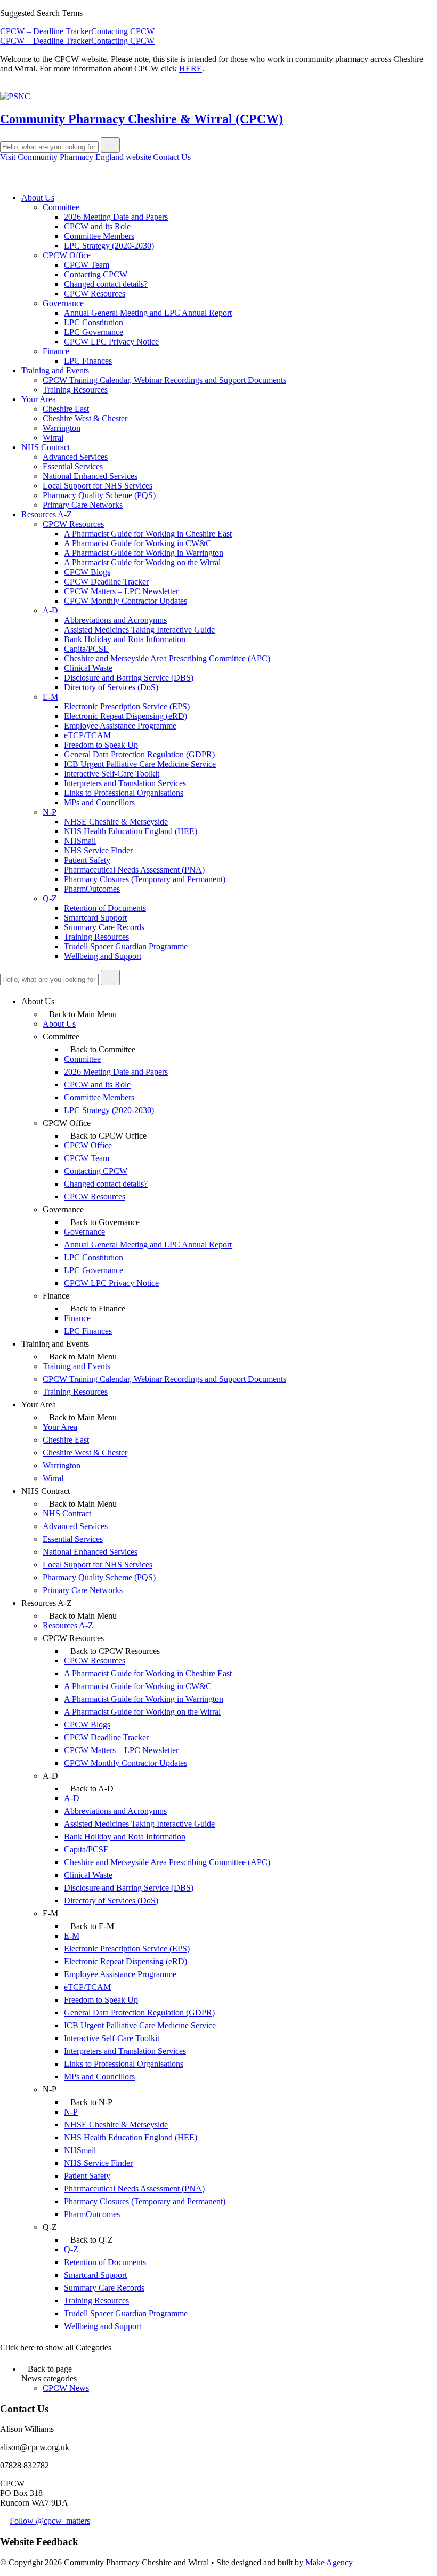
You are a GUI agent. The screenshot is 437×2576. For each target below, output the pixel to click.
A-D (50, 610)
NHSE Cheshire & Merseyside (116, 822)
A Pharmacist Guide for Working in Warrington (144, 553)
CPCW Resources (95, 294)
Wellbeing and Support (103, 956)
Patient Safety (87, 860)
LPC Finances (88, 361)
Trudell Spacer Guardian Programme (126, 946)
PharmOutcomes (92, 889)
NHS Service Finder (98, 850)
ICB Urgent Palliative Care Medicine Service (140, 764)
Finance (56, 351)
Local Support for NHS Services (98, 486)
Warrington (62, 428)
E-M (50, 697)
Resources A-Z (47, 514)
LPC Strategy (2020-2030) (109, 246)
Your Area (39, 399)
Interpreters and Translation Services (125, 783)
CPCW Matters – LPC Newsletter (121, 591)
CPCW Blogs (87, 572)
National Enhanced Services (90, 476)
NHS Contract (46, 447)
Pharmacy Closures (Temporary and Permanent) (145, 879)
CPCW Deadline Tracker (106, 582)
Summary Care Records (104, 927)
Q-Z (50, 898)
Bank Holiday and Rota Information (125, 639)
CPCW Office (67, 255)
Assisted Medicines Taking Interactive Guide (139, 630)
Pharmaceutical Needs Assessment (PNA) (134, 870)
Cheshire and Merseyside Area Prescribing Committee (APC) (167, 658)
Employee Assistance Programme (120, 726)
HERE (191, 69)
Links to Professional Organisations (124, 793)
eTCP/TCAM (87, 735)
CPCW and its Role (97, 226)
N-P (50, 812)
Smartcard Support (95, 918)
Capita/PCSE (86, 649)
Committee (61, 207)
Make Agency (329, 2562)
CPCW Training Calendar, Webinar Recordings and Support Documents (164, 380)
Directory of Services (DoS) (111, 687)
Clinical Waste (88, 668)
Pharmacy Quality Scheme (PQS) (99, 495)
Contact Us (172, 157)
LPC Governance (94, 332)
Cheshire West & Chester (85, 418)
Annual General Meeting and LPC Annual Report (148, 313)
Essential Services (73, 466)
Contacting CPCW (123, 31)
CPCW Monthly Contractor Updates (126, 601)
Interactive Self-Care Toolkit (112, 774)
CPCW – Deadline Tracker (46, 31)
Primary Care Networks (83, 505)
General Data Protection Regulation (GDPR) (139, 754)
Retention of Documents (105, 908)
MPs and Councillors (99, 802)
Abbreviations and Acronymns (115, 620)
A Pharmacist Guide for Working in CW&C (138, 543)
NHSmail (80, 841)
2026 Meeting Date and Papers (116, 217)
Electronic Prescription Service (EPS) (127, 706)
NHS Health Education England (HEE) (131, 831)
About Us (38, 198)
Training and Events (55, 370)
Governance (63, 303)
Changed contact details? (106, 284)
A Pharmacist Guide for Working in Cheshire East (148, 534)
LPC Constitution (94, 322)
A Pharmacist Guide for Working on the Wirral (142, 562)
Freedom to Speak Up (101, 745)
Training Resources (75, 390)
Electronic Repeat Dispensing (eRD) (126, 716)
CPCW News (66, 2388)
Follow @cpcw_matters (50, 2521)
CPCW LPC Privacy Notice (111, 342)
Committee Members (99, 236)
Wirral (53, 438)
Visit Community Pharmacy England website (76, 157)
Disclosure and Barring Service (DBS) (129, 678)
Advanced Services (75, 457)
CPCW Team (87, 265)
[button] (110, 145)
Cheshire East (66, 409)
